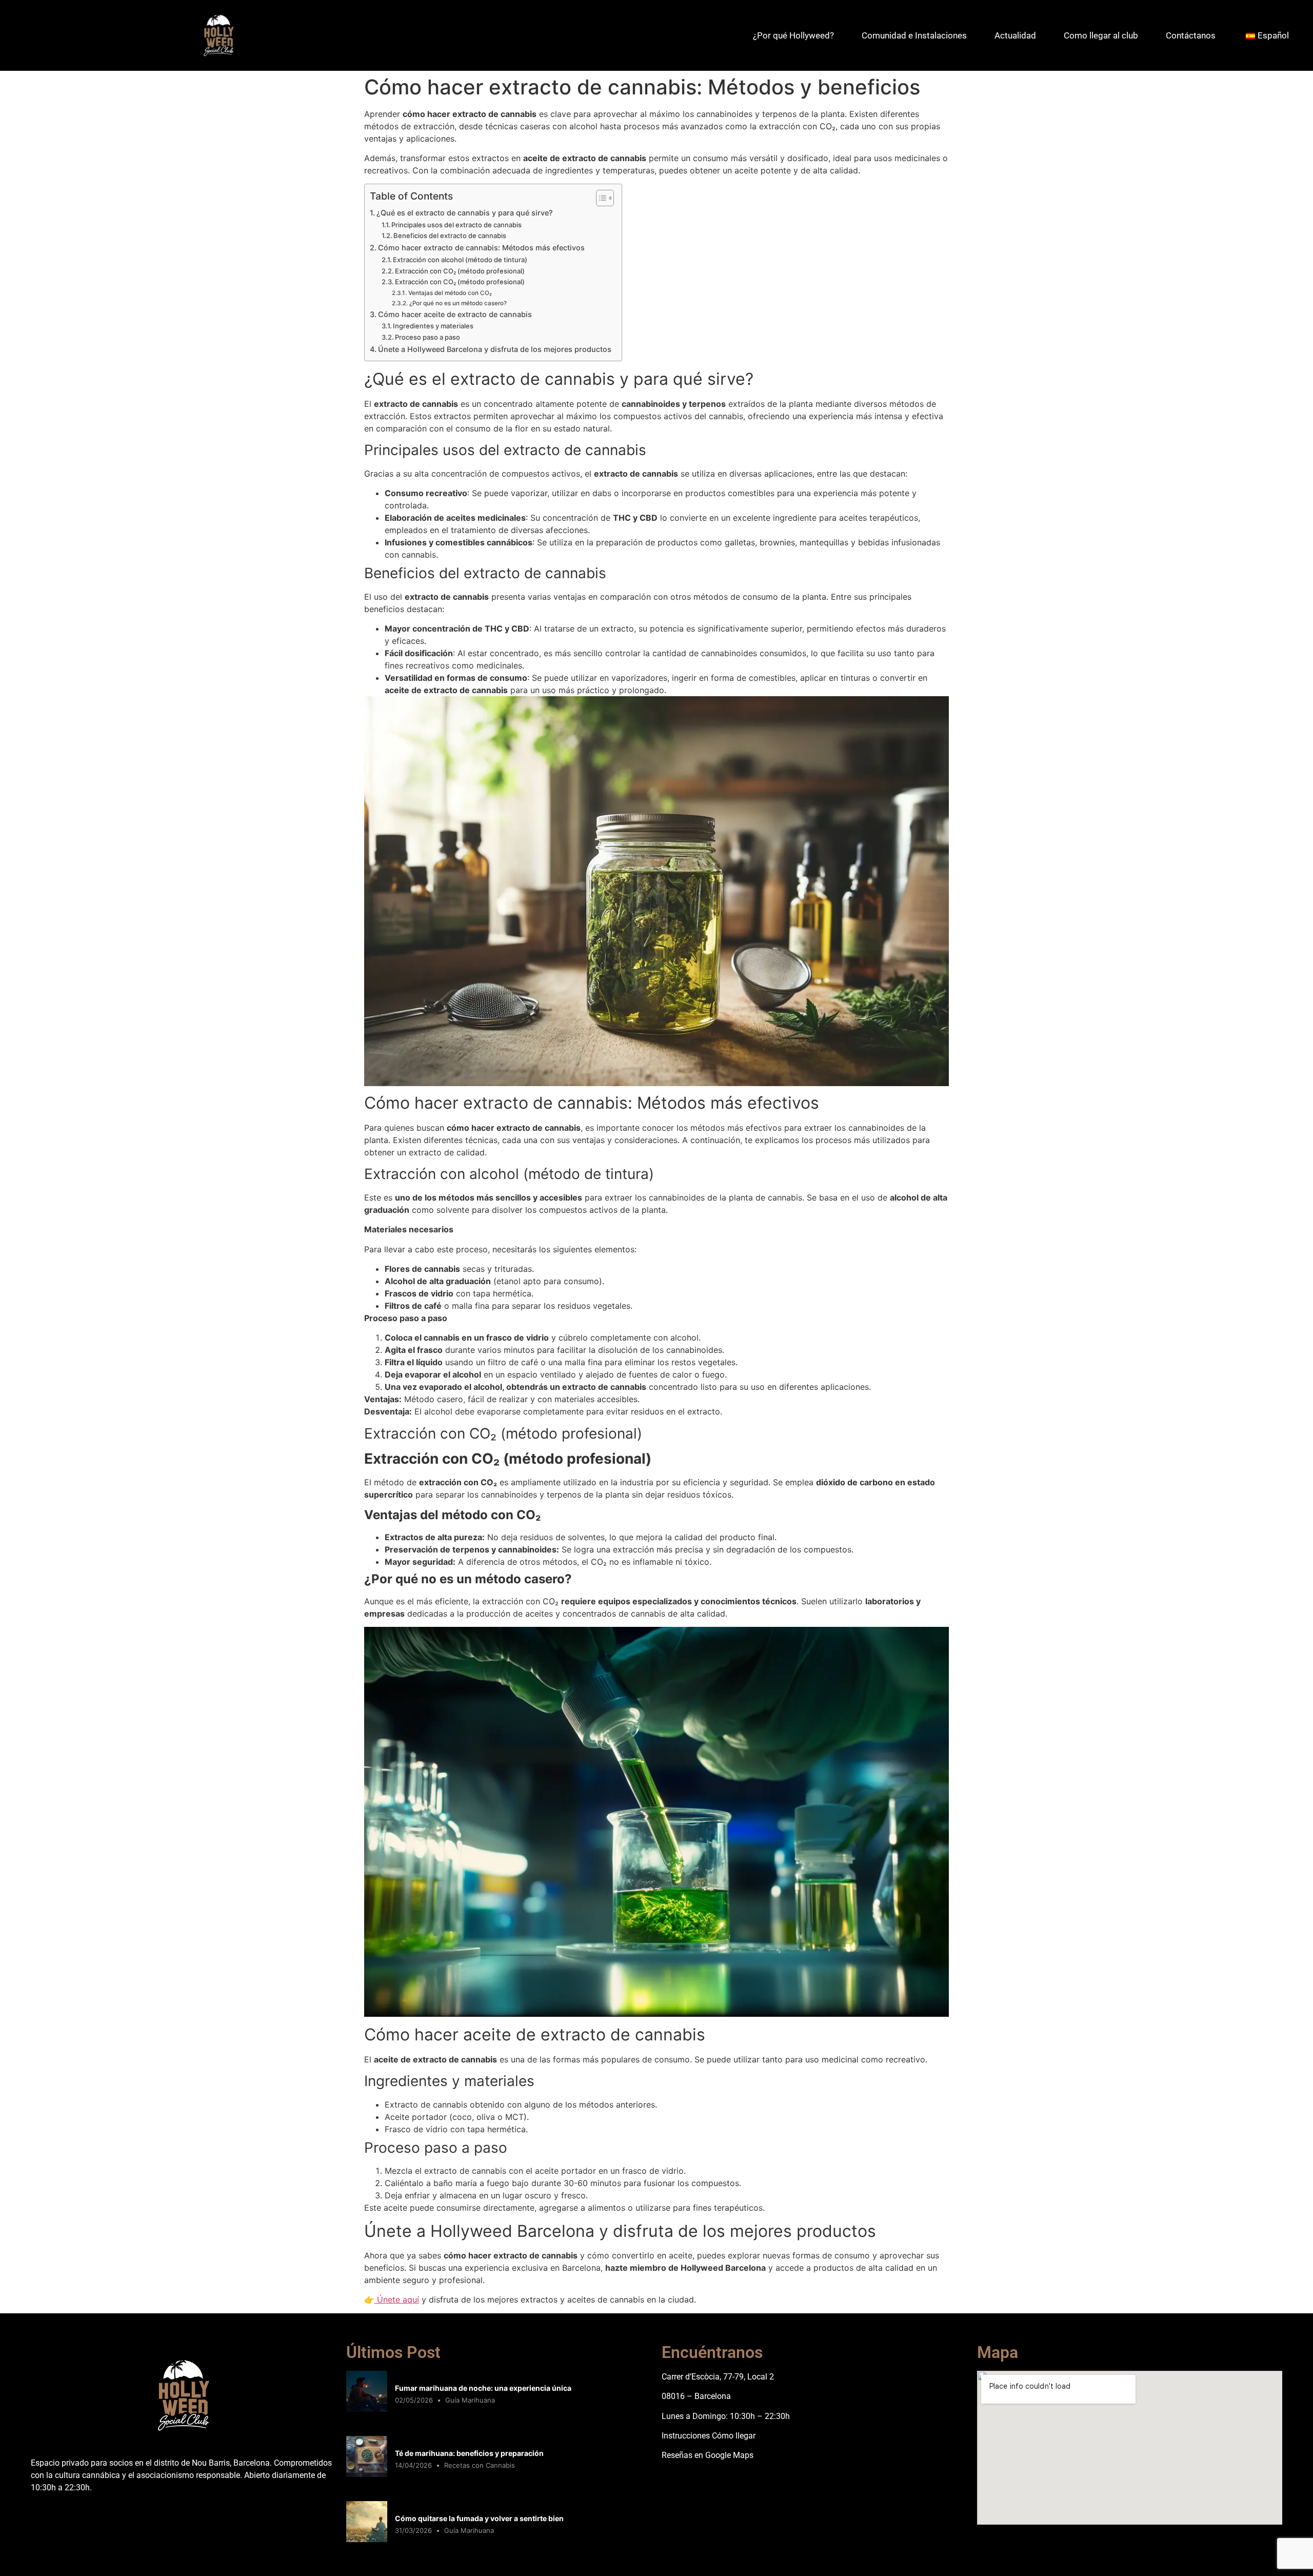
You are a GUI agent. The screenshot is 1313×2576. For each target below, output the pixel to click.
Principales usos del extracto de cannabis (456, 225)
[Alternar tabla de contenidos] (600, 198)
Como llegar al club (1101, 35)
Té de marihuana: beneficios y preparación (469, 2453)
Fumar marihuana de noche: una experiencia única (483, 2388)
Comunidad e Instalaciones (914, 35)
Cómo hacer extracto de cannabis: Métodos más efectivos (481, 248)
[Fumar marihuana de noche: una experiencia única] (367, 2409)
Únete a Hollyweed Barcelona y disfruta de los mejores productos (495, 349)
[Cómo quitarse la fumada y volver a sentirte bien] (367, 2539)
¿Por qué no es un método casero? (458, 303)
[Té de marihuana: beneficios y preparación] (367, 2474)
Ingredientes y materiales (433, 326)
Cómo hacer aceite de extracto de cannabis (455, 314)
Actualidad (1015, 35)
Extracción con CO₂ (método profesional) (460, 271)
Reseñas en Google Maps (708, 2455)
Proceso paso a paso (427, 337)
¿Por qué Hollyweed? (793, 35)
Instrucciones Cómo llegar (709, 2436)
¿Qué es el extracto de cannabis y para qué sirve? (465, 213)
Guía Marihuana (470, 2400)
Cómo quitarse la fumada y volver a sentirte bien (479, 2518)
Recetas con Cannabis (480, 2465)
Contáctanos (1191, 35)
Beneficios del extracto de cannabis (450, 235)
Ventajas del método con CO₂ (450, 293)
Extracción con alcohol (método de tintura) (460, 260)
